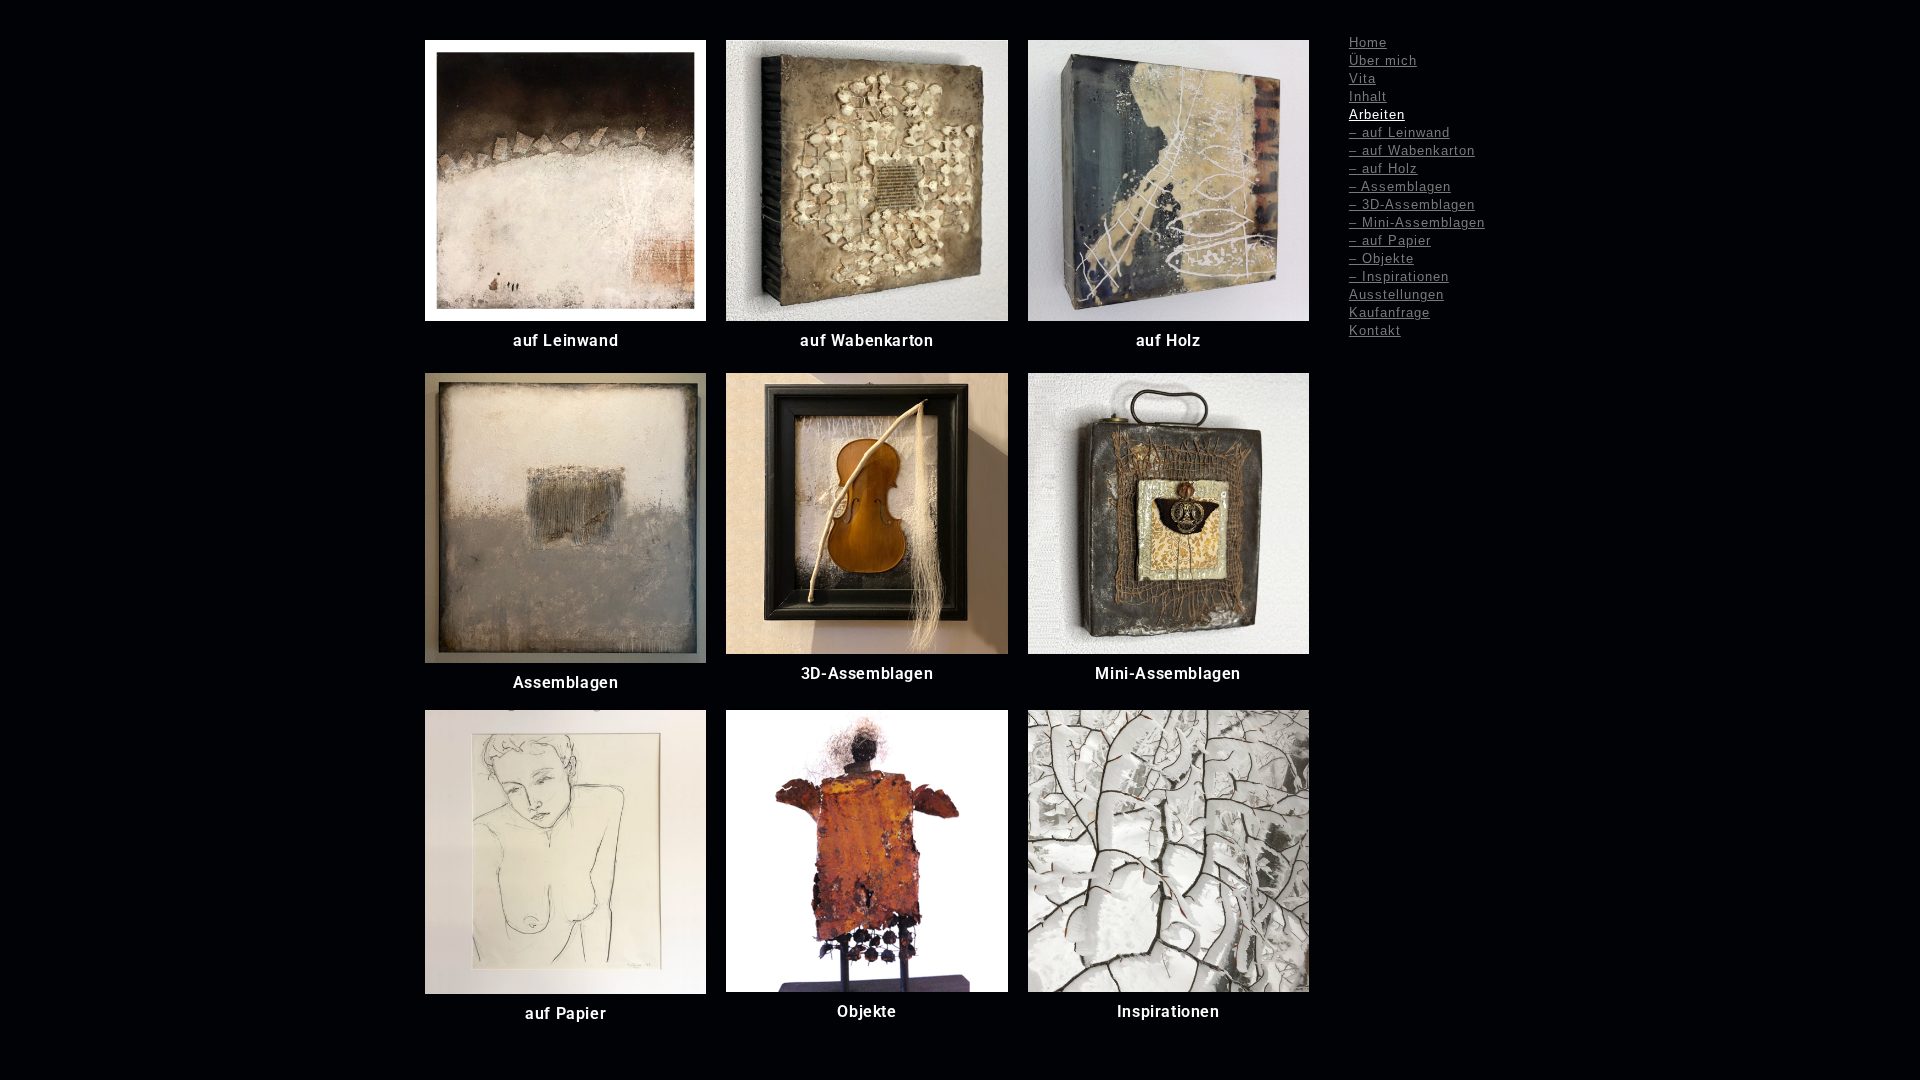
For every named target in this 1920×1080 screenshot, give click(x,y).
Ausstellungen (1396, 294)
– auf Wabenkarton (1412, 150)
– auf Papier (1390, 240)
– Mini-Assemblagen (1417, 222)
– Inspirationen (1399, 276)
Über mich (1383, 60)
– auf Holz (1383, 168)
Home (1368, 42)
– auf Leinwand (1399, 132)
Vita (1362, 78)
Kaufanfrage (1389, 312)
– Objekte (1381, 258)
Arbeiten (1377, 114)
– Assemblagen (1400, 186)
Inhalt (1368, 96)
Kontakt (1375, 330)
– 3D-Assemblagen (1412, 204)
